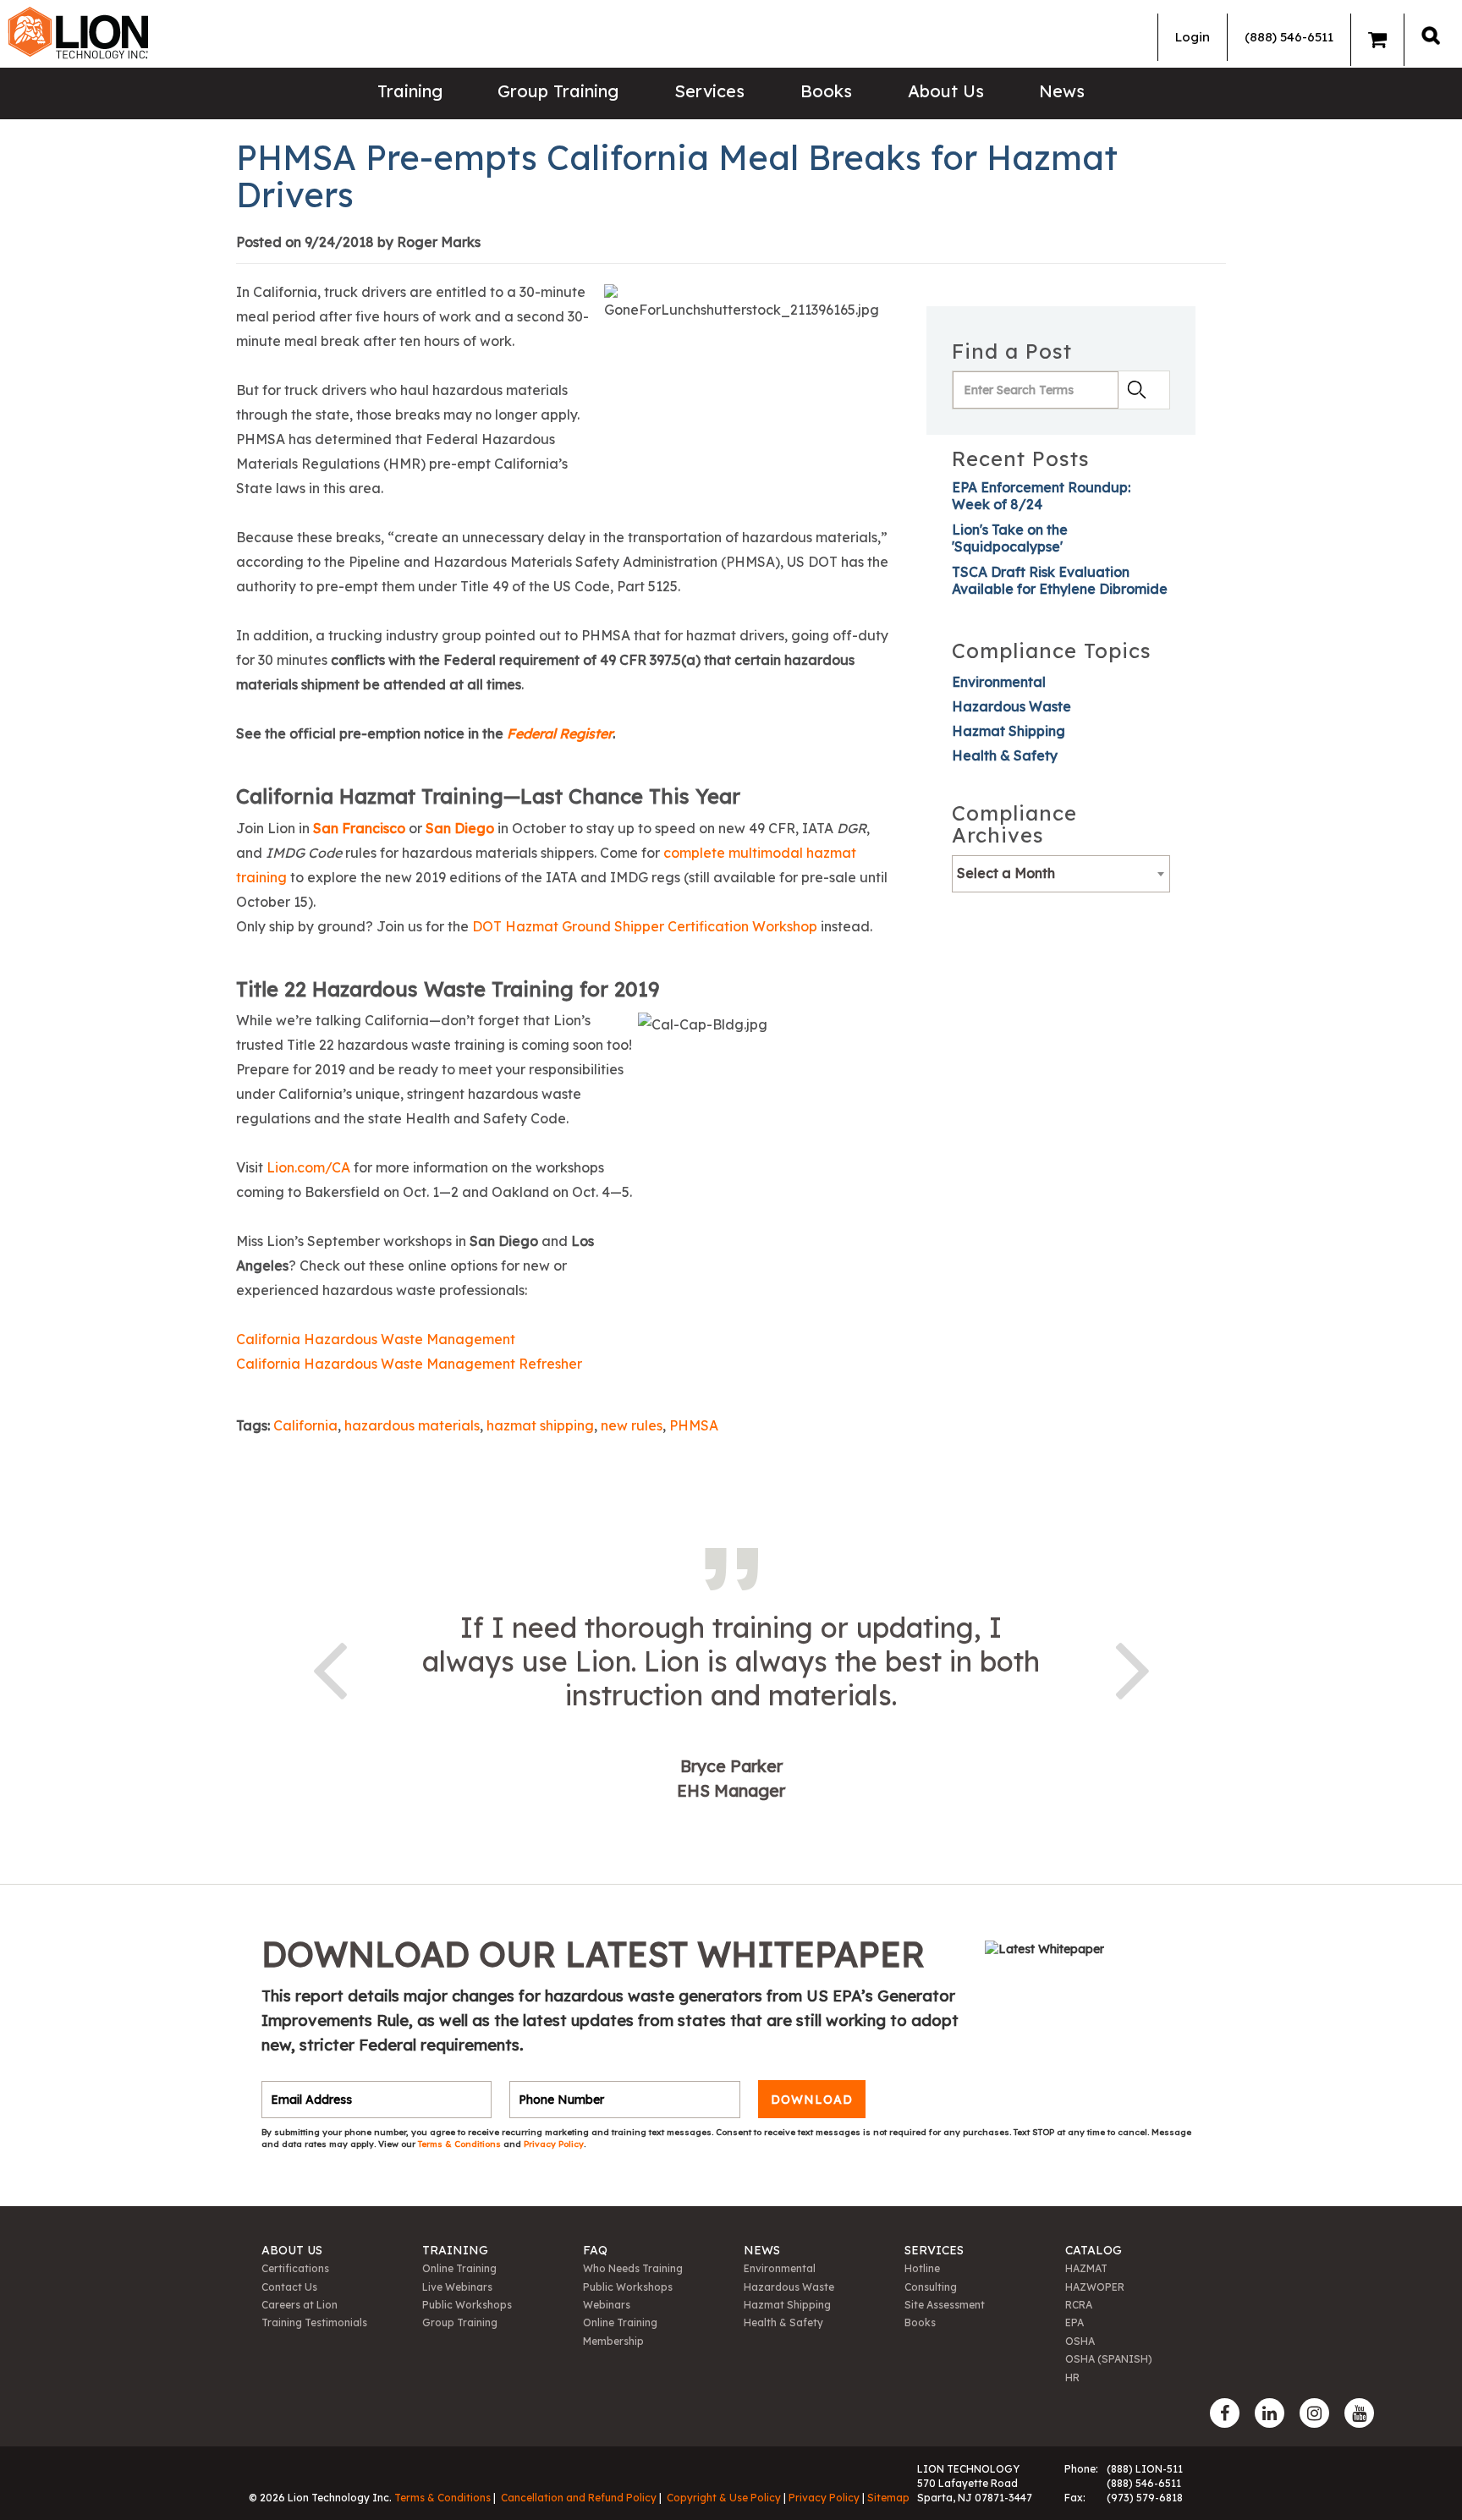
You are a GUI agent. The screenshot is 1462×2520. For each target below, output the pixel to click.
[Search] (1431, 35)
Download (812, 2100)
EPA (1075, 2322)
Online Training (459, 2268)
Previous (329, 1667)
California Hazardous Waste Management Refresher (409, 1364)
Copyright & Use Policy (724, 2498)
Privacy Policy (554, 2144)
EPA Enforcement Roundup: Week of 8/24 (1041, 496)
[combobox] (1061, 874)
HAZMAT (1086, 2268)
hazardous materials (412, 1425)
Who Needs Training (633, 2268)
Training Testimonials (314, 2322)
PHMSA (694, 1425)
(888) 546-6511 (1289, 37)
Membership (613, 2341)
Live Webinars (457, 2287)
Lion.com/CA (308, 1167)
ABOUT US (292, 2250)
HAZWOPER (1095, 2287)
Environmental (999, 682)
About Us (946, 91)
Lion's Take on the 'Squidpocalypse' (1010, 538)
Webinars (607, 2305)
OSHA (1080, 2341)
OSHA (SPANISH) (1109, 2359)
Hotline (922, 2268)
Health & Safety (1005, 755)
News (1062, 91)
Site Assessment (945, 2305)
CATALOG (1094, 2250)
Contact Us (289, 2287)
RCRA (1079, 2305)
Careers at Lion (300, 2305)
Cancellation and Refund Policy (579, 2498)
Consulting (931, 2287)
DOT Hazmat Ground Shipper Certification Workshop (645, 926)
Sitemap (888, 2498)
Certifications (295, 2268)
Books (826, 91)
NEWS (762, 2250)
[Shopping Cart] (1377, 40)
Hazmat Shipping (1009, 731)
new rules (632, 1425)
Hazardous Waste (1011, 706)
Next (1133, 1667)
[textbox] (1061, 873)
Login (1193, 37)
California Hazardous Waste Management (376, 1339)
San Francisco (359, 828)
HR (1072, 2377)
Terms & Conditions (461, 2144)
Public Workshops (467, 2305)
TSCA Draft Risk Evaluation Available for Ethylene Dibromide (1060, 580)
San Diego (460, 828)
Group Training (558, 91)
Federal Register (560, 733)
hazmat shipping (540, 1425)
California (305, 1425)
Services (709, 91)
